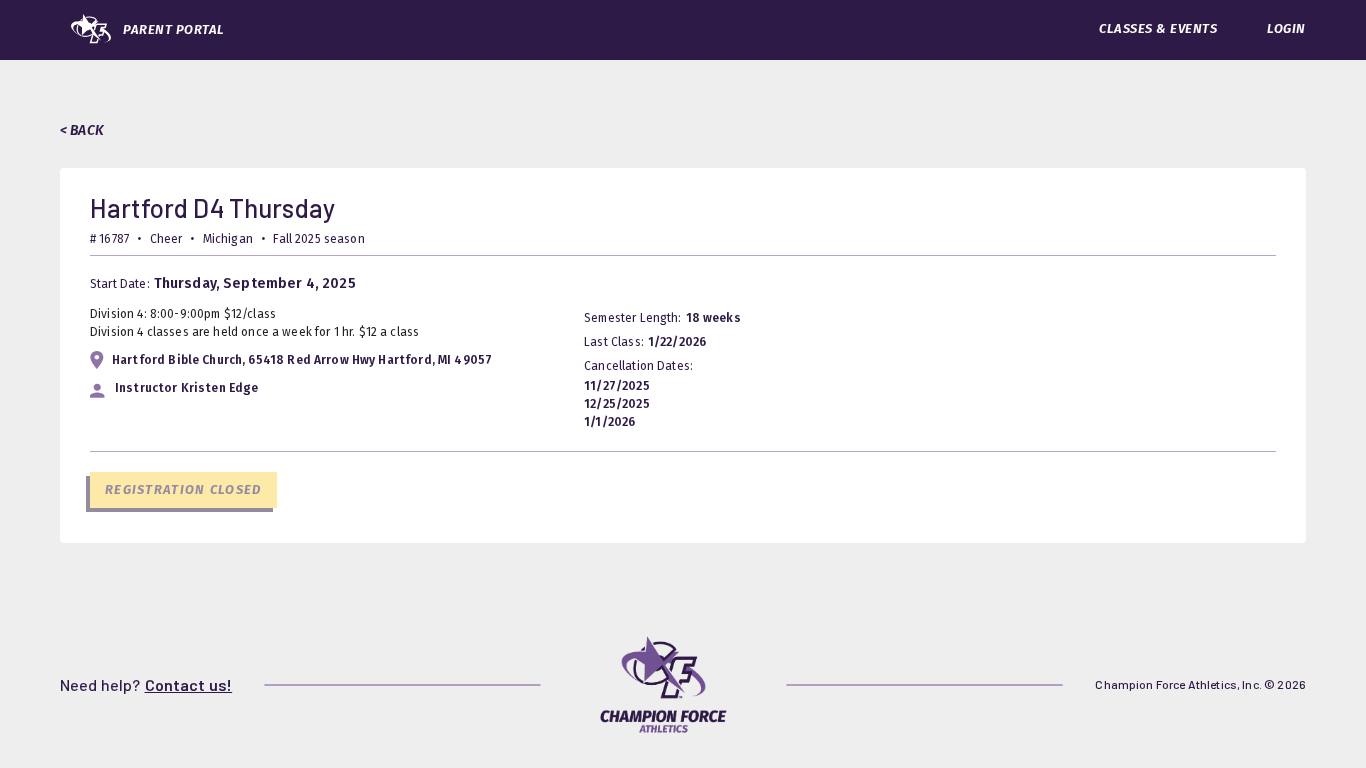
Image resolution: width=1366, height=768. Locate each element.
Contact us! (189, 684)
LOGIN (1286, 28)
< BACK (82, 130)
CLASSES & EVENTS (1158, 28)
